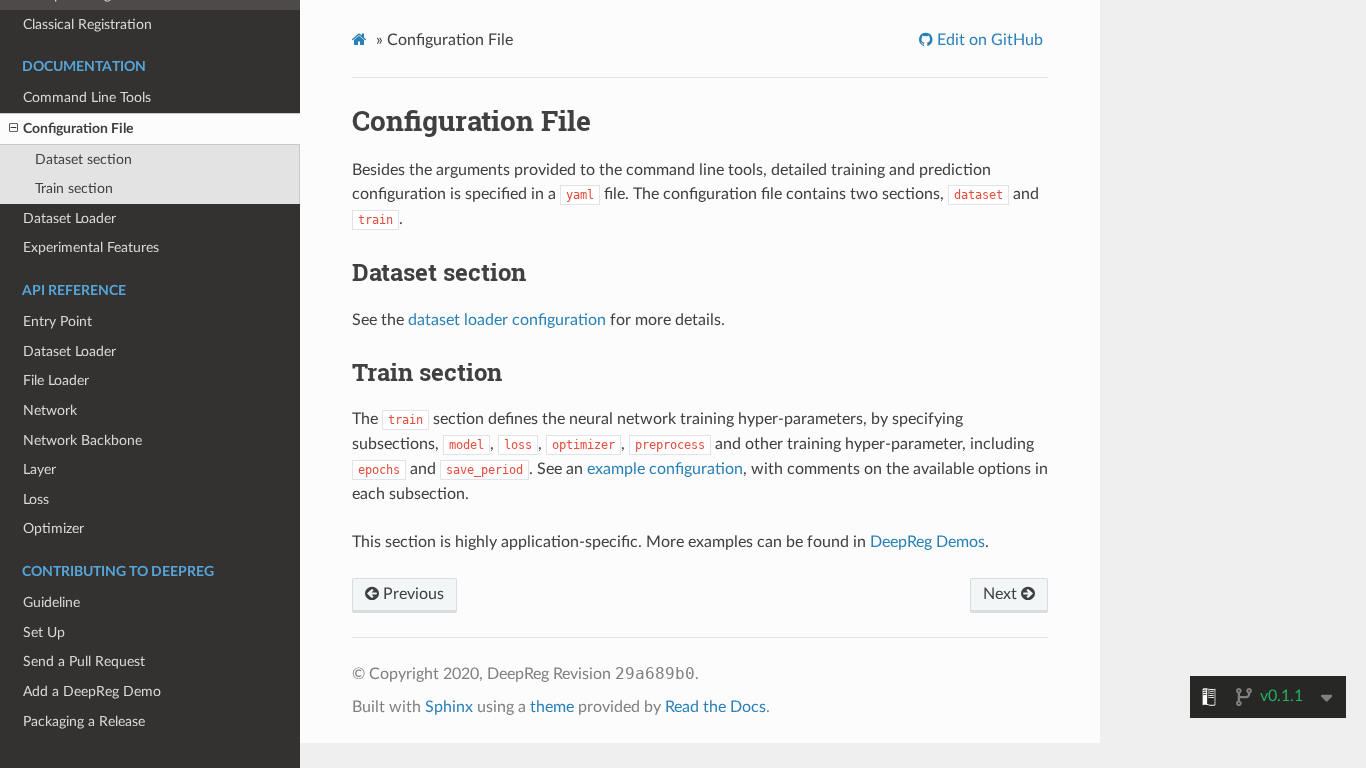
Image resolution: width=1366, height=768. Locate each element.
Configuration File (78, 128)
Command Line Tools (87, 97)
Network (50, 410)
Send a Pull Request (84, 661)
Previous (411, 594)
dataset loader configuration (507, 320)
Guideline (51, 602)
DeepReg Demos (927, 542)
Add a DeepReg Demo (92, 691)
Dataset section (83, 159)
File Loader (56, 380)
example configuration (665, 469)
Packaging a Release (84, 721)
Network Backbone (82, 440)
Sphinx (449, 707)
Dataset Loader (69, 218)
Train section (74, 188)
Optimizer (53, 528)
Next (1002, 594)
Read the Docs (715, 707)
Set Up (44, 632)
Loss (36, 499)
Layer (39, 469)
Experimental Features (91, 247)
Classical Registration (87, 24)
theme (552, 707)
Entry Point (57, 321)
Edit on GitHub (988, 40)
